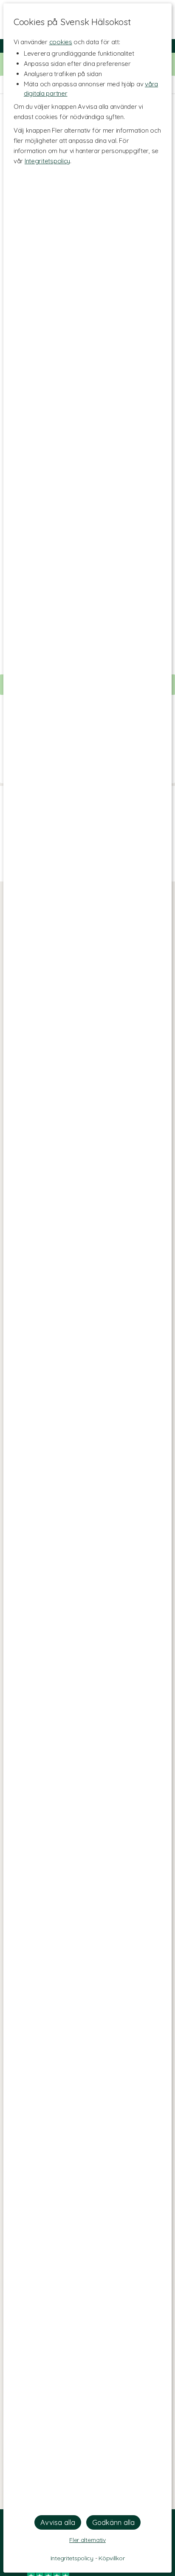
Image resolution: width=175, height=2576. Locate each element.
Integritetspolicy (47, 161)
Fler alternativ (87, 2540)
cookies (61, 42)
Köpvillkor (111, 2558)
